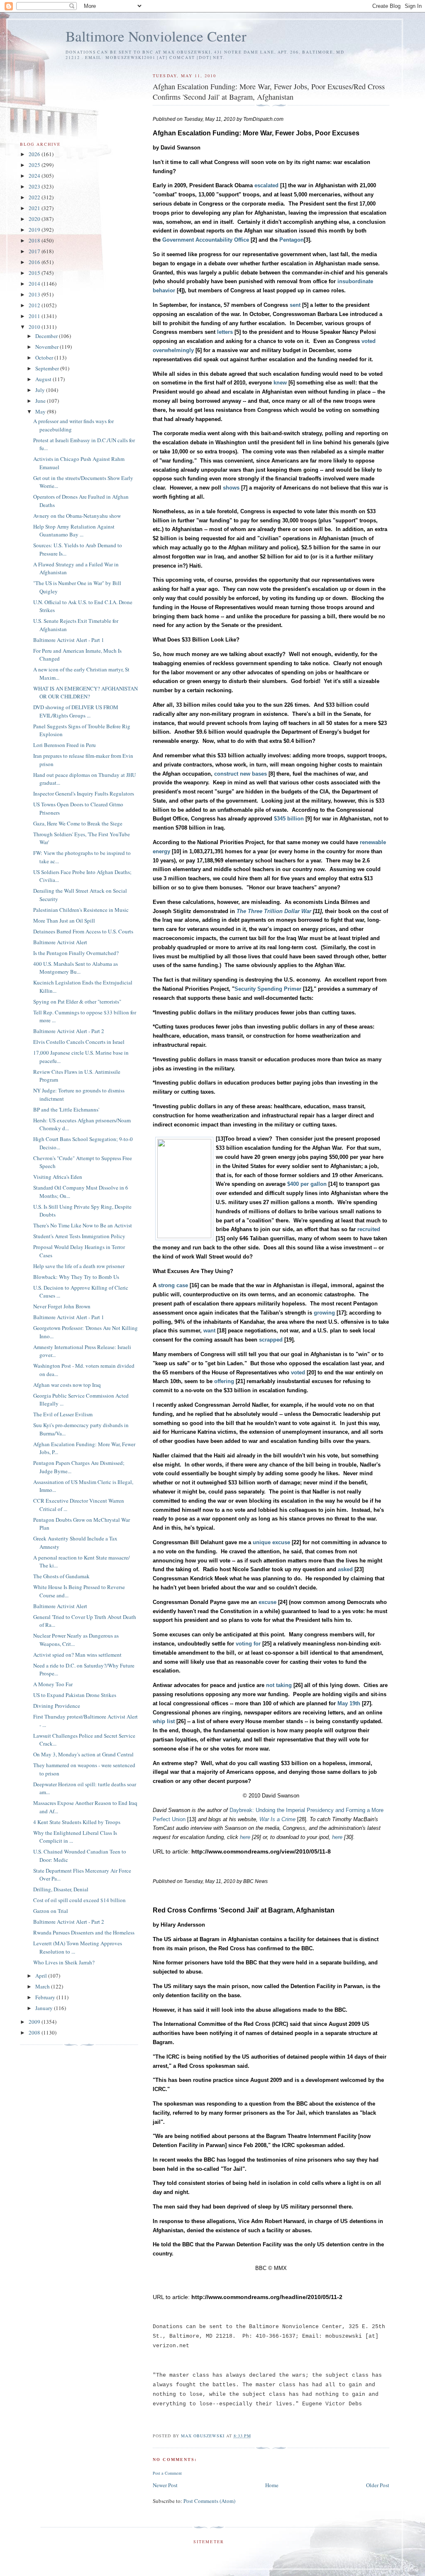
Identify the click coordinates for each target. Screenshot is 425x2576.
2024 (35, 176)
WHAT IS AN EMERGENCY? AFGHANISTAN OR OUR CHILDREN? (85, 693)
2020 (35, 219)
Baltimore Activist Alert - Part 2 (69, 1031)
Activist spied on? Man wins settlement (77, 1655)
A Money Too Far (53, 1684)
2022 (35, 197)
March (43, 1986)
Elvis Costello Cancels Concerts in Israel (79, 1042)
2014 (35, 284)
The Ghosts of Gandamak (61, 1576)
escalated (266, 185)
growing (324, 1313)
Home (272, 2485)
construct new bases (241, 774)
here (245, 1837)
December (47, 336)
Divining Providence (57, 1706)
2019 (35, 230)
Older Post (378, 2485)
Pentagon (292, 240)
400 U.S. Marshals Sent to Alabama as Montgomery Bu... (76, 968)
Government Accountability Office (206, 240)
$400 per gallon (307, 1184)
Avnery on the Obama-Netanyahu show (77, 516)
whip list (164, 1721)
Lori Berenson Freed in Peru (65, 745)
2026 (35, 154)
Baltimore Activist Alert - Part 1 (69, 640)
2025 (35, 165)
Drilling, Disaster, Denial (61, 1889)
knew (280, 383)
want (209, 1331)
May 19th (349, 1703)
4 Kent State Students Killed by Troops (77, 1822)
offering (224, 1381)
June (41, 401)
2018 (35, 240)
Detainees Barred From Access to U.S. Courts (83, 931)
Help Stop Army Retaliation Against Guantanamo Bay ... (74, 531)
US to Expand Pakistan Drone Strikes (75, 1695)
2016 (35, 262)
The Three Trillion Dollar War (274, 911)
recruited (369, 1229)
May (41, 411)
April (42, 1976)
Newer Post (165, 2485)
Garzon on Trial (51, 1911)
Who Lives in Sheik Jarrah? (64, 1962)
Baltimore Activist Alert (60, 942)
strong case (173, 1285)
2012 (35, 305)
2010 (35, 327)
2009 (35, 2022)
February (46, 1997)
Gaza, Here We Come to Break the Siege (78, 823)
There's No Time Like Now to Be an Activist (83, 1225)
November (48, 347)
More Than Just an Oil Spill (64, 921)
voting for (248, 1644)
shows (231, 488)
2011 (35, 316)
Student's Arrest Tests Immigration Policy (79, 1236)
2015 (35, 273)
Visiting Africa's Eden (58, 1177)
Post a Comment (167, 2473)
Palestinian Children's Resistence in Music (81, 910)
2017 (35, 251)
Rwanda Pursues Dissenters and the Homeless (84, 1932)
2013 (35, 294)
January (45, 2008)
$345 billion (289, 819)
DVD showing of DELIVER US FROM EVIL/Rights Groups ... (76, 711)
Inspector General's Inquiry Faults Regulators (84, 793)
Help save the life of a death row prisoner (79, 1266)
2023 (35, 186)
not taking (279, 1685)
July (41, 390)
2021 (35, 208)
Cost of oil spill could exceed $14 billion (79, 1900)
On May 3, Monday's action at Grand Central (83, 1754)
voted (298, 1372)
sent (295, 305)
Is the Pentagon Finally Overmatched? (76, 953)
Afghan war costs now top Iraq (67, 1385)
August (44, 379)
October (45, 358)
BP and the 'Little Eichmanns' (66, 1109)
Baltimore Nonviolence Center (156, 36)
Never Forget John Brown (62, 1306)
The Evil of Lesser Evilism (63, 1414)
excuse (267, 1602)
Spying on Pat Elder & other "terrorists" (77, 1002)
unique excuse (271, 1542)
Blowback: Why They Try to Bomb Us (76, 1277)
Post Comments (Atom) (209, 2501)
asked (345, 1569)
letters (225, 332)
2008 (35, 2032)
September (48, 368)
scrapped (271, 1340)
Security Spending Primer (268, 989)
